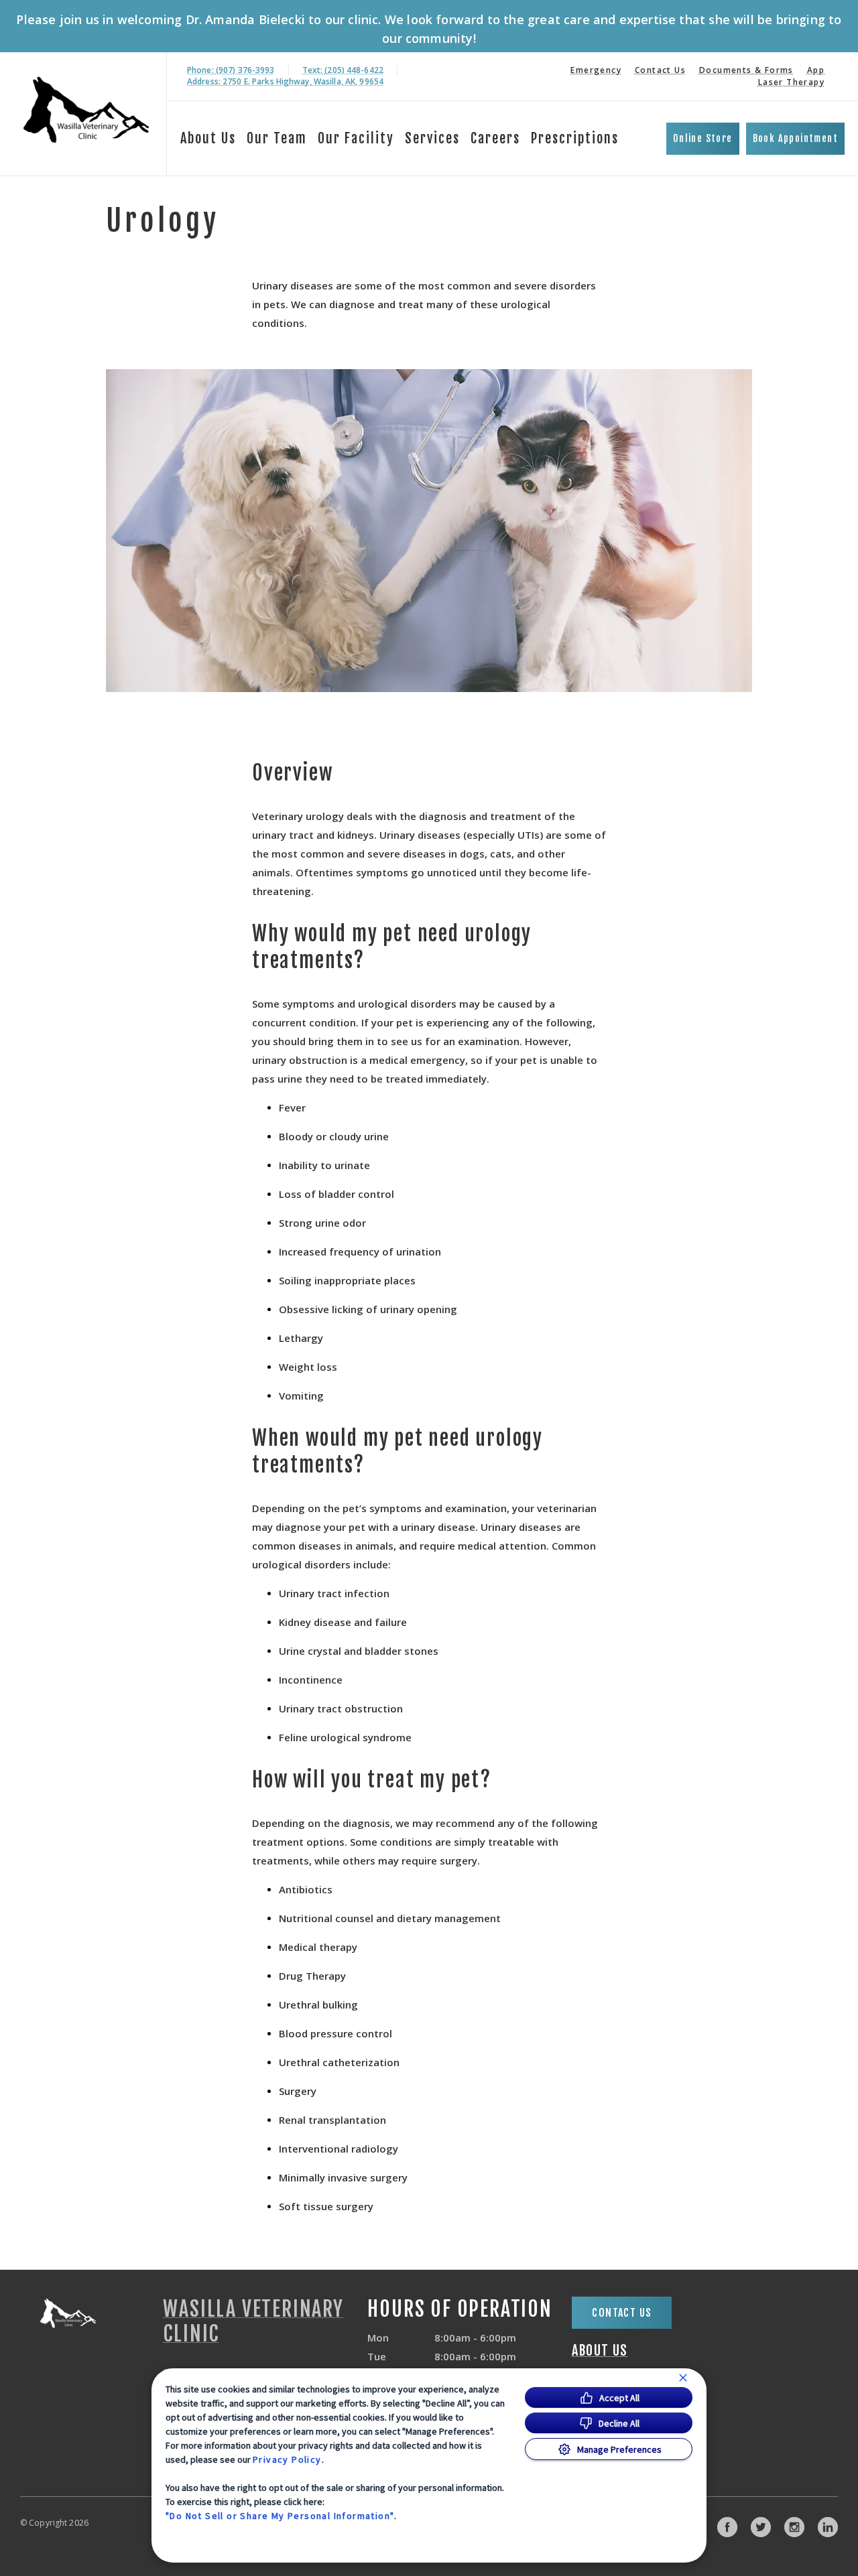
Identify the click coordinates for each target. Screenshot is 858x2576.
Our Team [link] (277, 138)
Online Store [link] (703, 138)
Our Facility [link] (356, 138)
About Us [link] (208, 138)
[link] (86, 112)
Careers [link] (495, 138)
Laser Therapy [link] (791, 82)
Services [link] (432, 138)
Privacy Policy (287, 2459)
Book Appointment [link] (795, 138)
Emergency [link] (596, 70)
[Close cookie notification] (683, 2378)
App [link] (816, 70)
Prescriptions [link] (575, 138)
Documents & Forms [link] (746, 70)
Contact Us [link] (660, 70)
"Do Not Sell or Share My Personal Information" (280, 2516)
